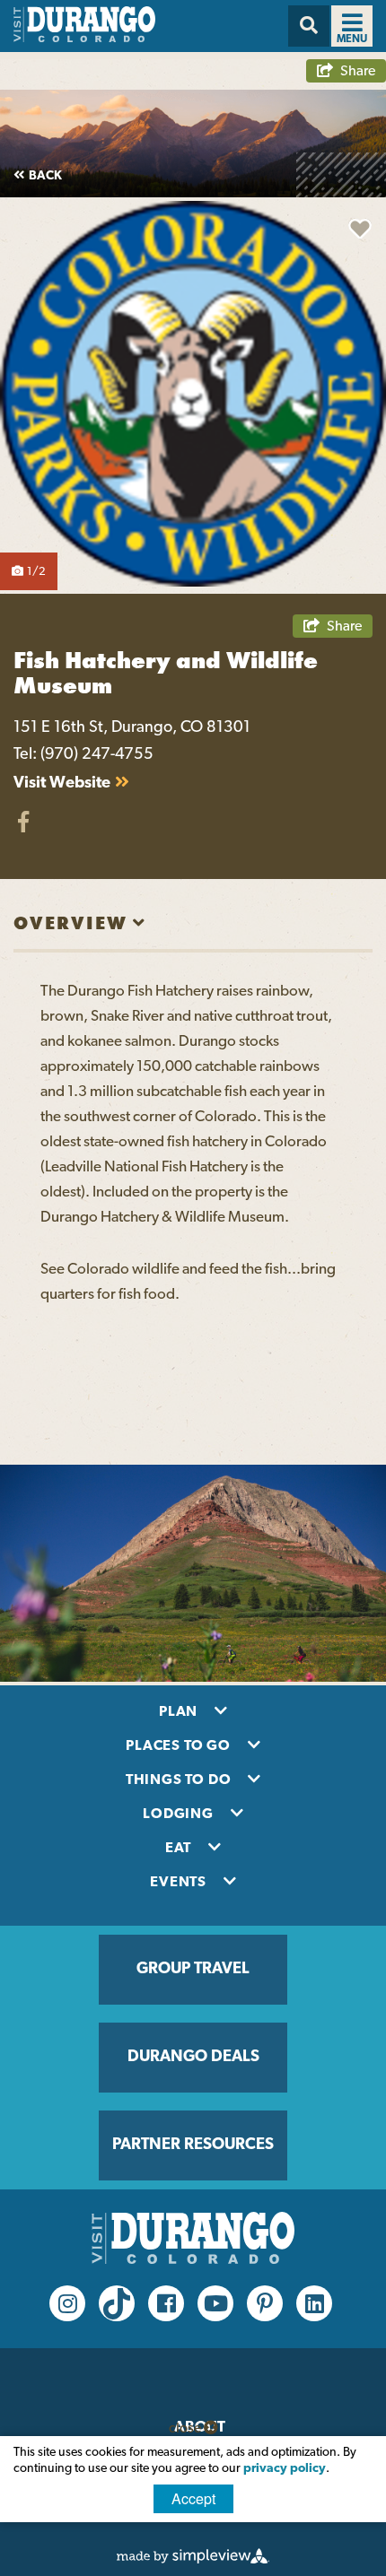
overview (70, 923)
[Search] (309, 26)
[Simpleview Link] (193, 2560)
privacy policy (285, 2469)
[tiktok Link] (117, 2303)
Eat (180, 1849)
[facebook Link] (166, 2303)
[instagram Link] (67, 2303)
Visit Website (62, 784)
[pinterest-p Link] (265, 2303)
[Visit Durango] (84, 39)
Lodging (180, 1815)
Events (180, 1883)
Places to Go (180, 1746)
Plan (180, 1712)
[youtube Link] (215, 2303)
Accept (193, 2498)
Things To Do (180, 1780)
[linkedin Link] (314, 2303)
